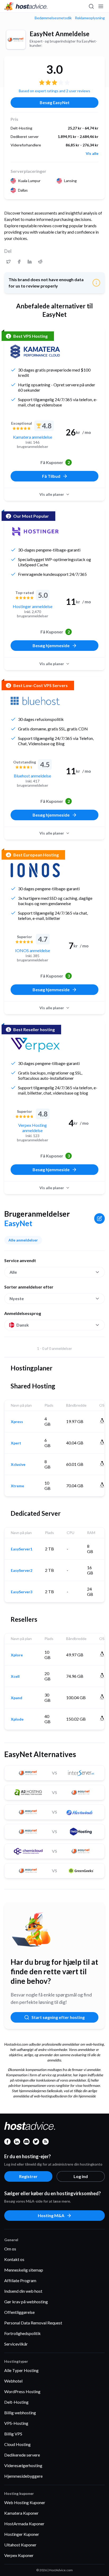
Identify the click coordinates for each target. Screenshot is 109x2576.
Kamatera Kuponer (21, 2513)
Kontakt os (14, 2259)
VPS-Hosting (16, 2423)
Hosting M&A (51, 2215)
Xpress (17, 1422)
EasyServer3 (22, 1592)
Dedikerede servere (22, 2455)
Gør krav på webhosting (26, 2302)
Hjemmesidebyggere (23, 2476)
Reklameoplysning (90, 18)
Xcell (15, 1676)
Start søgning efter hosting (58, 2017)
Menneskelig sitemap (24, 2270)
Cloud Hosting (17, 2444)
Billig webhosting (20, 2413)
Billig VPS (13, 2434)
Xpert (16, 1443)
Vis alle (92, 154)
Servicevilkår (16, 2344)
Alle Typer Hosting (21, 2370)
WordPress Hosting (22, 2391)
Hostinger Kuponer (22, 2534)
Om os (10, 2249)
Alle (13, 1272)
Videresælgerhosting (23, 2465)
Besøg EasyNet (55, 102)
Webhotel (13, 2381)
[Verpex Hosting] (35, 1045)
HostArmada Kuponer (24, 2524)
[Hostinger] (35, 531)
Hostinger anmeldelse (33, 606)
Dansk (23, 1325)
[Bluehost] (35, 701)
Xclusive (18, 1465)
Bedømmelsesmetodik (53, 18)
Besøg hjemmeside (51, 645)
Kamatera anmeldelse (33, 437)
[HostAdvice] (26, 6)
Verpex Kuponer (19, 2555)
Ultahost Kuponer (20, 2545)
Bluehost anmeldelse (32, 776)
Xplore (17, 1655)
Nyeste (17, 1298)
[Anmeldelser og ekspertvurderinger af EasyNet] (8, 262)
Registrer (28, 2176)
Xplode (17, 1719)
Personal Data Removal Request (33, 2323)
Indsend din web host (23, 2291)
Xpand (17, 1698)
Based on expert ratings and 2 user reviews (54, 91)
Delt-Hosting (16, 2402)
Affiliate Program (20, 2280)
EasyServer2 (22, 1570)
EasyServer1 (22, 1549)
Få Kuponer (55, 462)
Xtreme (17, 1486)
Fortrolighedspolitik (22, 2333)
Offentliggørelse (19, 2312)
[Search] (91, 6)
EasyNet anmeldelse (60, 34)
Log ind (81, 2176)
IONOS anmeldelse (33, 950)
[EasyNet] (16, 40)
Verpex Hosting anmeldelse (33, 1128)
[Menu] (101, 6)
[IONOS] (35, 870)
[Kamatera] (35, 351)
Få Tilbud (51, 476)
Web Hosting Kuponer (25, 2502)
